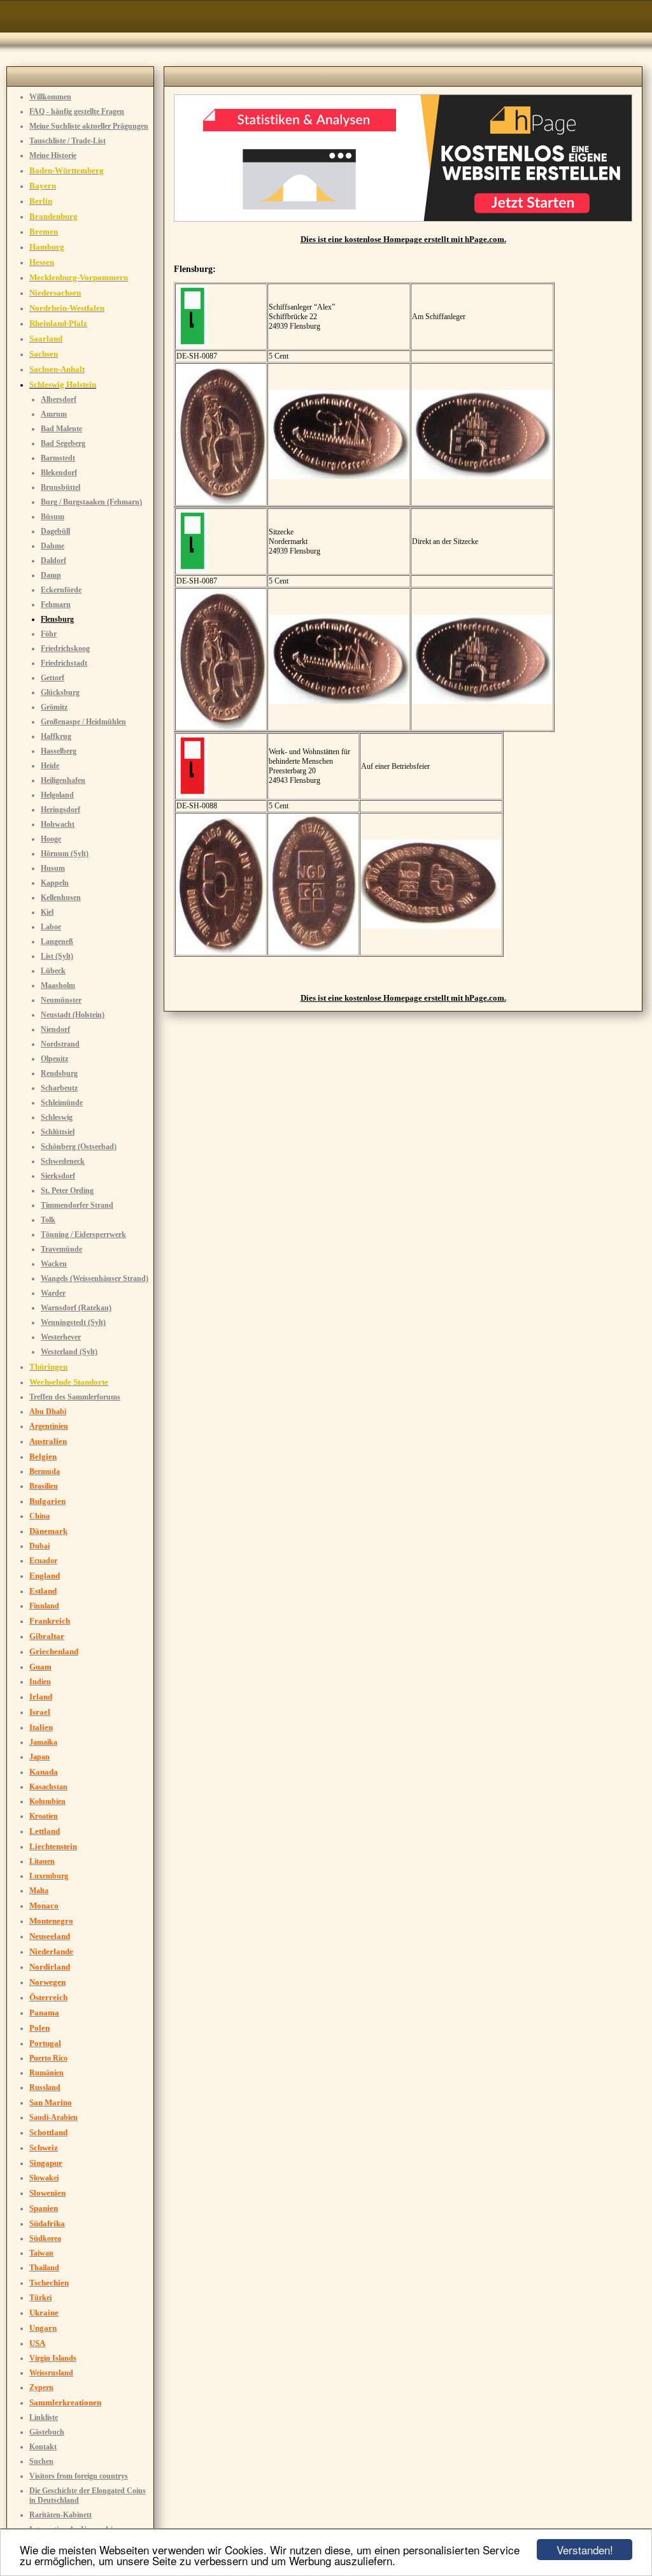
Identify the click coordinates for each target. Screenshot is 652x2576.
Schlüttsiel (58, 1132)
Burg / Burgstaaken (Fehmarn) (91, 502)
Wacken (54, 1264)
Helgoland (57, 795)
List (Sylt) (57, 956)
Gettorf (53, 678)
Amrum (54, 414)
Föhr (49, 634)
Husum (53, 868)
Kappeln (55, 883)
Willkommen (50, 97)
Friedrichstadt (64, 663)
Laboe (51, 927)
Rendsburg (59, 1073)
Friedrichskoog (65, 648)
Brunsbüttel (60, 487)
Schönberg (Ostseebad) (79, 1147)
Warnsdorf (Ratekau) (76, 1308)
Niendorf (55, 1029)
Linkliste (44, 2417)
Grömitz (54, 707)
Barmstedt (58, 458)
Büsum (53, 517)
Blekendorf (59, 473)
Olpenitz (54, 1059)
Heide (50, 766)
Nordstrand (60, 1044)
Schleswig (57, 1117)
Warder (53, 1293)
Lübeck (53, 971)
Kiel (47, 912)
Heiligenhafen (63, 780)
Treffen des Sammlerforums (75, 1397)
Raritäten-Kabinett (60, 2515)
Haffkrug (56, 736)
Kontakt (43, 2447)
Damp (51, 575)
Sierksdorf (58, 1176)
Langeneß (57, 941)
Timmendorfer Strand (77, 1205)
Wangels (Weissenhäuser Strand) (95, 1278)
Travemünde (61, 1249)
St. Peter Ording (67, 1191)
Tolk (48, 1220)
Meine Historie (53, 155)
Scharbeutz (59, 1088)
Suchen (41, 2461)
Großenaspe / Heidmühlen (83, 722)
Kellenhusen (61, 898)
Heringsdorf (60, 810)
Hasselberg (59, 751)
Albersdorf (59, 399)
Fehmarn (56, 605)
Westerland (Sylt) (69, 1352)
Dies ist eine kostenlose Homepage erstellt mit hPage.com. (403, 239)
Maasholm (58, 985)
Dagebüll (55, 531)
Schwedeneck (63, 1161)
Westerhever (61, 1337)
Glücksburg (60, 692)
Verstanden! (585, 2550)
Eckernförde (61, 590)
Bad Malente (61, 429)
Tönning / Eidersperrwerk (83, 1234)
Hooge (51, 839)
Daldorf (53, 561)
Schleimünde (62, 1103)
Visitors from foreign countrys (79, 2476)
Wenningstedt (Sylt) (73, 1322)
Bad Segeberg (63, 443)
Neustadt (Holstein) (73, 1015)
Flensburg (57, 619)
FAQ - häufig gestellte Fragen (77, 111)
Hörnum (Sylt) (65, 854)
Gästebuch (47, 2432)
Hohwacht (58, 824)
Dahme (53, 546)
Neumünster (61, 1000)
